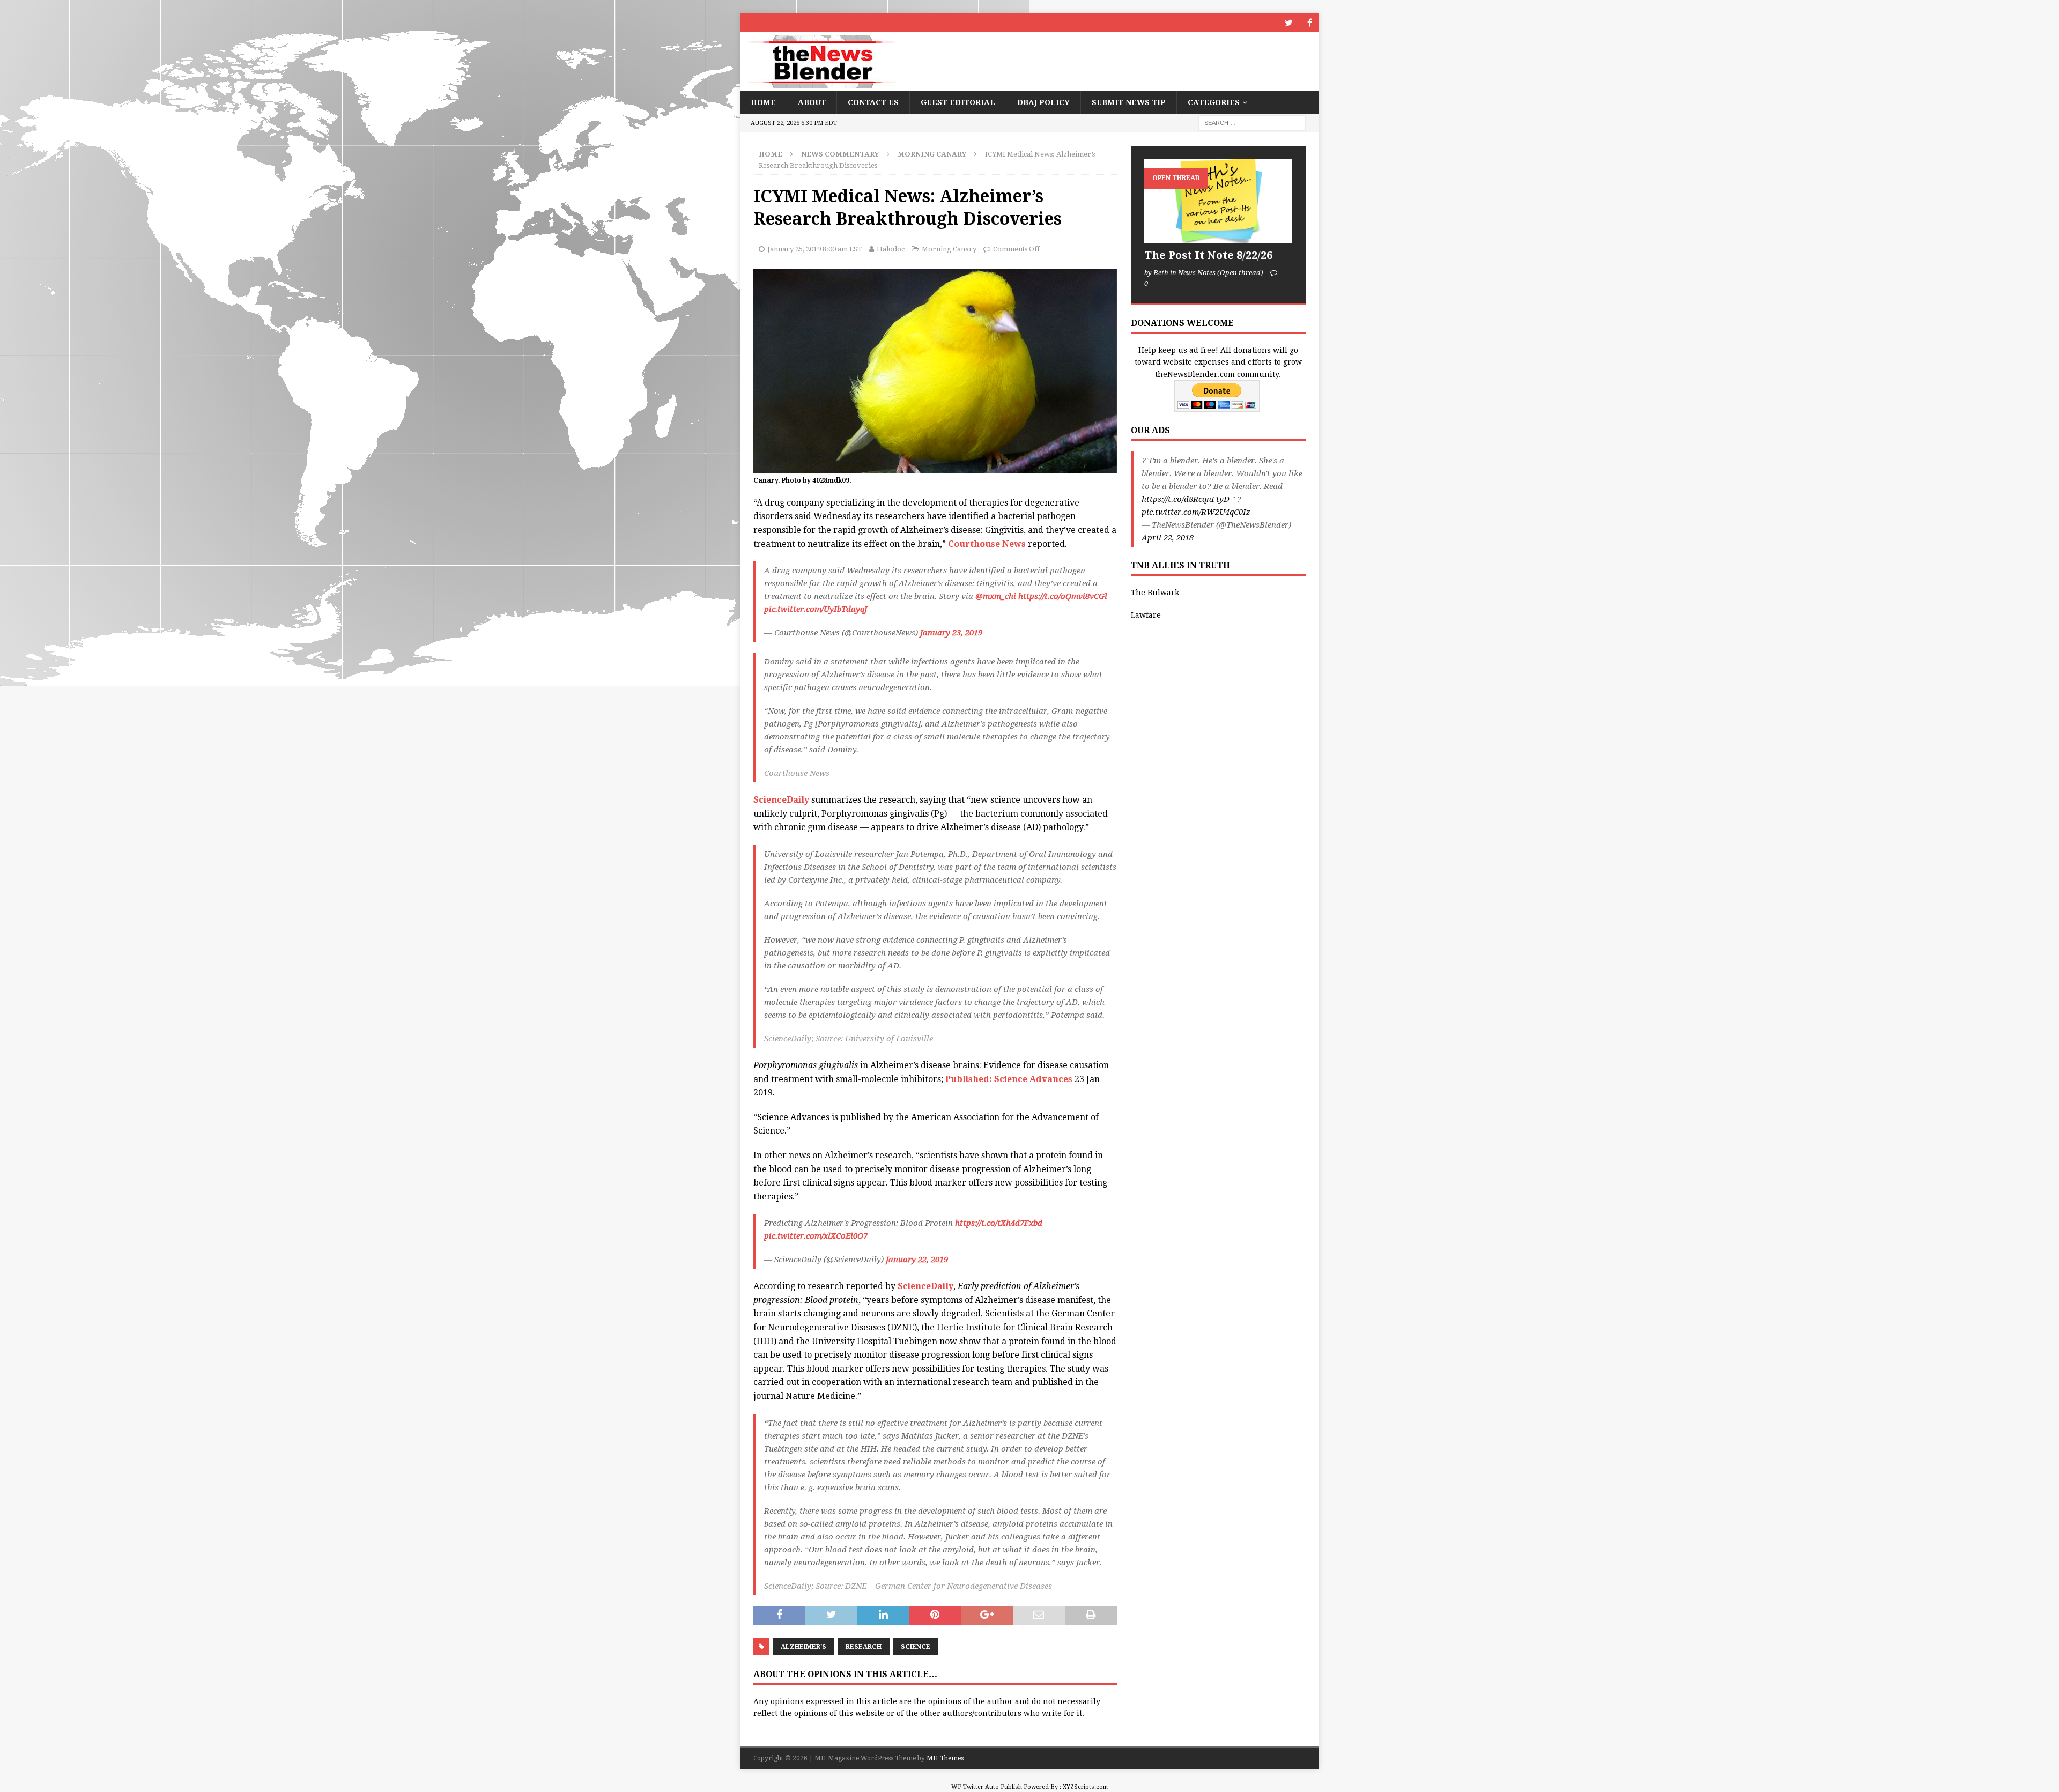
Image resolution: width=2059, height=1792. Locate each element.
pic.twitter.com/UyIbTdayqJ (816, 609)
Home (763, 102)
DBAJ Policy (1043, 102)
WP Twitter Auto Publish (987, 1787)
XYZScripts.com (1085, 1787)
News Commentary (840, 154)
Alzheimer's (803, 1647)
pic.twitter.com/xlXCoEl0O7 (816, 1236)
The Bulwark (1155, 593)
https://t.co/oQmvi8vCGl (1063, 596)
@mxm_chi (996, 596)
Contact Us (873, 102)
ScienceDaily (781, 800)
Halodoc (891, 249)
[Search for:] (1252, 123)
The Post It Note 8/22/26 (1208, 255)
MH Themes (945, 1758)
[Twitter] (1289, 23)
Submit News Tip (1129, 102)
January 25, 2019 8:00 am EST (815, 249)
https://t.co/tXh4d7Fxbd (999, 1223)
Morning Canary (949, 249)
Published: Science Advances (1009, 1079)
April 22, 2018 (1168, 538)
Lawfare (1146, 615)
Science (916, 1647)
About (812, 102)
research (864, 1647)
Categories (1214, 102)
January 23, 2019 (951, 633)
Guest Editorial (958, 102)
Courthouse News (987, 544)
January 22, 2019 (917, 1260)
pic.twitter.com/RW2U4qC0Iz (1196, 512)
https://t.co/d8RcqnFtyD (1186, 499)
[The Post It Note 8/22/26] (1218, 201)
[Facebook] (1310, 23)
